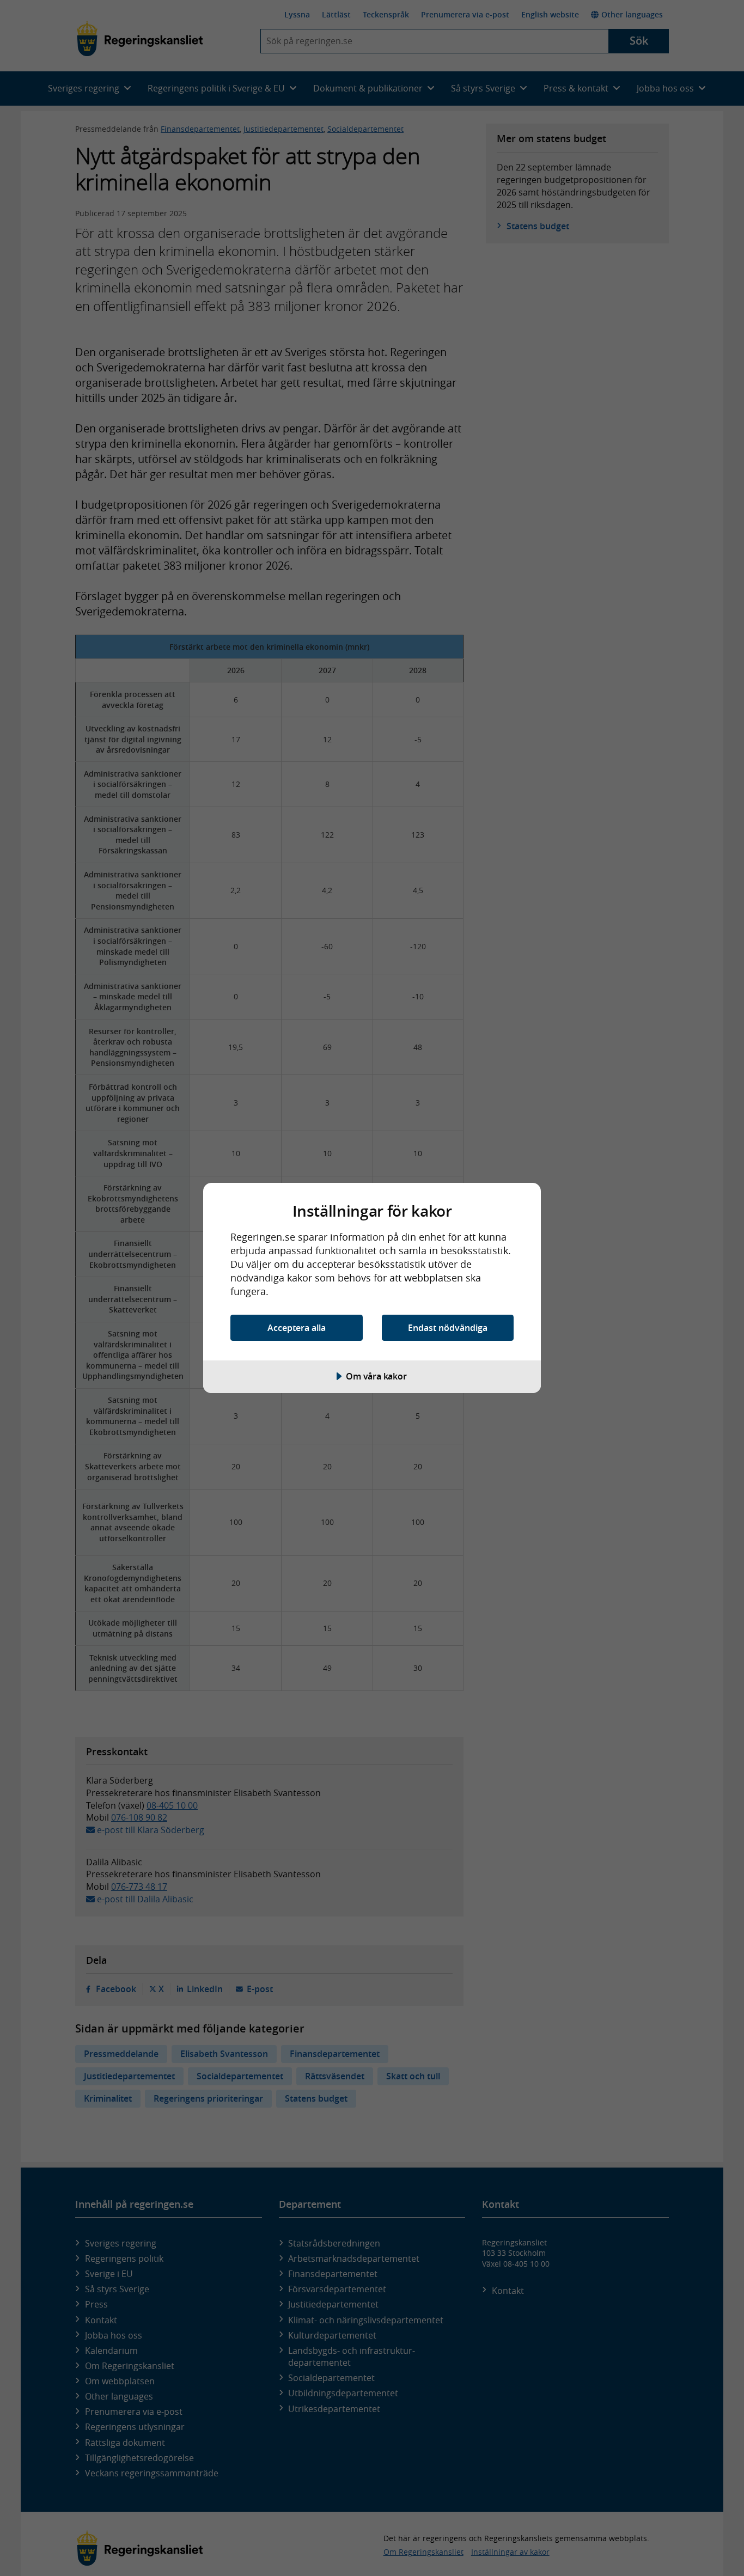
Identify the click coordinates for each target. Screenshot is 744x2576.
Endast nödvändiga (448, 1328)
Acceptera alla (297, 1328)
